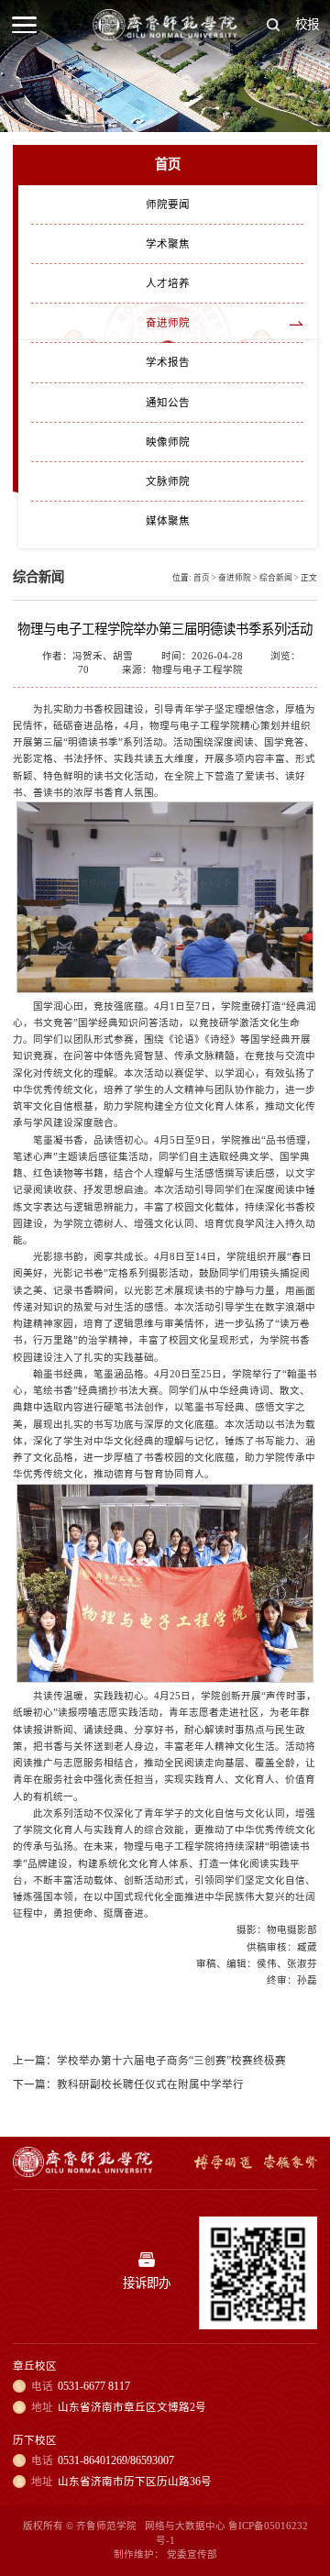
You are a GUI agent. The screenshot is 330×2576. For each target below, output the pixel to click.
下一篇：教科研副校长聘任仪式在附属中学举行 (128, 2084)
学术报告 (168, 362)
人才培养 (168, 283)
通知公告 (168, 403)
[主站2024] (165, 37)
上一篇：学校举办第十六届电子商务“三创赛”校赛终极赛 (149, 2061)
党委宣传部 (192, 2554)
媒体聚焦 (168, 521)
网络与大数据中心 (185, 2526)
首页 (202, 578)
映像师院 (168, 442)
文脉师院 (168, 481)
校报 (307, 24)
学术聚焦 (168, 244)
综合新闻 (276, 578)
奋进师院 (168, 323)
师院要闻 (168, 205)
